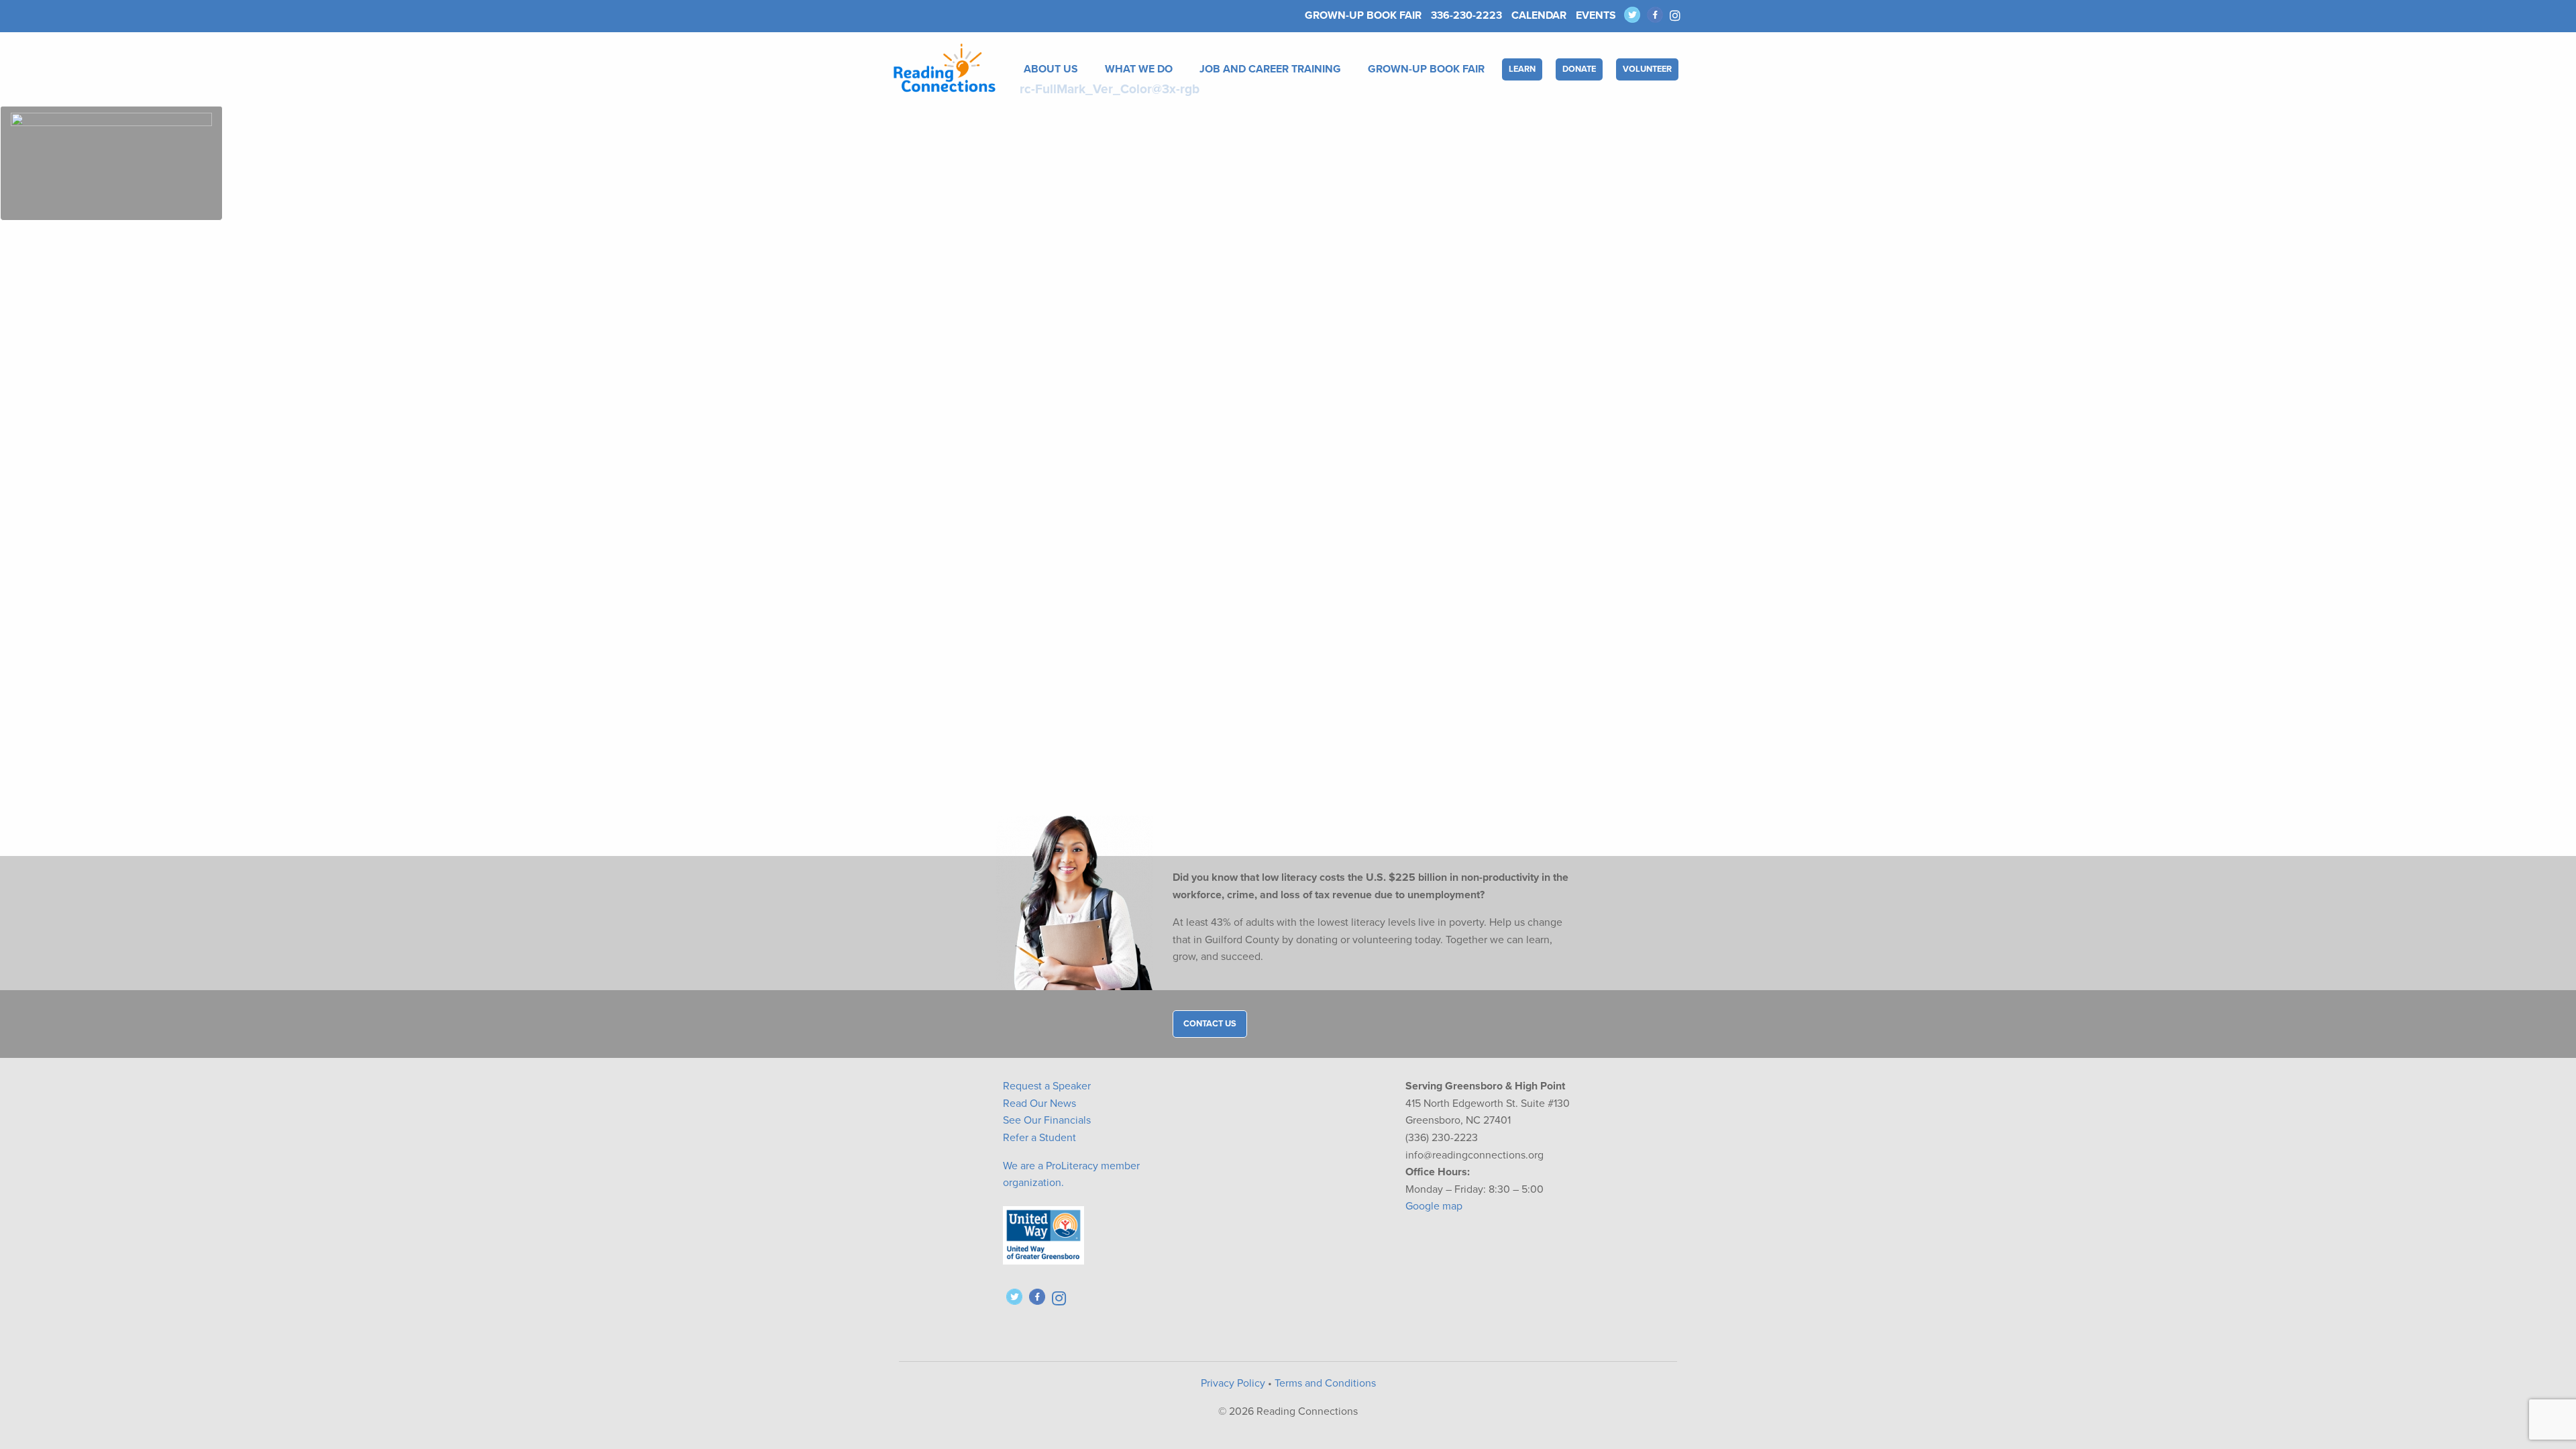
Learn (1522, 69)
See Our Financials (1047, 1120)
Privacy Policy (1233, 1383)
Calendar (1539, 15)
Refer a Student (1039, 1138)
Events (1596, 15)
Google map (1434, 1206)
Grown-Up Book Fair (1363, 15)
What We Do (1139, 69)
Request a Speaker (1047, 1086)
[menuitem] (1054, 69)
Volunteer (1647, 69)
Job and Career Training (1270, 69)
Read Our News (1039, 1104)
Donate (1579, 69)
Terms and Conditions (1325, 1383)
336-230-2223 (1466, 15)
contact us (1210, 1024)
